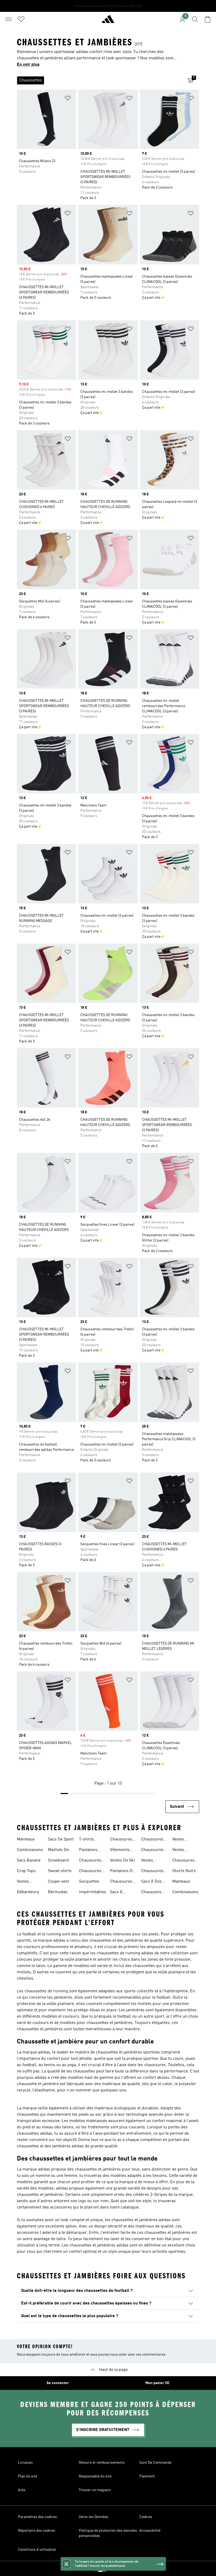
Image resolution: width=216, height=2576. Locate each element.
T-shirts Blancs (86, 1840)
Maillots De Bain (58, 1850)
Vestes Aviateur (24, 1882)
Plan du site (28, 2476)
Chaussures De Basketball (185, 1861)
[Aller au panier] (208, 19)
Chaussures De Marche (152, 1872)
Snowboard (58, 1860)
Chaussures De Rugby (152, 1840)
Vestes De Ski (122, 1860)
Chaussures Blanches (121, 1840)
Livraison (25, 2463)
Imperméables (93, 1892)
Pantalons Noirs (88, 1850)
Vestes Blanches (181, 1850)
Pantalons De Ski (122, 1872)
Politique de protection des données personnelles (108, 2533)
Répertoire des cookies (36, 2531)
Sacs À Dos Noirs (151, 1882)
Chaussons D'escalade (151, 1893)
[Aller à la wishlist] (21, 19)
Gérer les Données (94, 2517)
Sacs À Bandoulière (121, 1893)
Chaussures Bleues (90, 1861)
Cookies (146, 2517)
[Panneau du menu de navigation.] (8, 19)
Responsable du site (95, 2476)
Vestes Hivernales (151, 1861)
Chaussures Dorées (90, 1872)
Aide (22, 2490)
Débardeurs (28, 1892)
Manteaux (26, 1839)
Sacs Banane (29, 1860)
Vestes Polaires (180, 1840)
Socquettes (89, 1882)
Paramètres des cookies (37, 2517)
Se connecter (58, 2383)
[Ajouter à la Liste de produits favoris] (68, 99)
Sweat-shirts (60, 1871)
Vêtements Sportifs (120, 1850)
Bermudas (58, 1892)
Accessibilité (150, 2531)
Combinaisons (30, 1850)
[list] (100, 80)
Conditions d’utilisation (37, 2550)
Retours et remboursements (102, 2463)
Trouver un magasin (95, 2490)
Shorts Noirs (184, 1871)
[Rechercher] (195, 19)
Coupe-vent (58, 1882)
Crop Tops (26, 1871)
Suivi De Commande (155, 2463)
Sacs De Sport (61, 1839)
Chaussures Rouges (121, 1882)
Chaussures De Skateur (152, 1850)
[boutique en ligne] (108, 21)
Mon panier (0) (157, 2383)
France (116, 2569)
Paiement (147, 2476)
